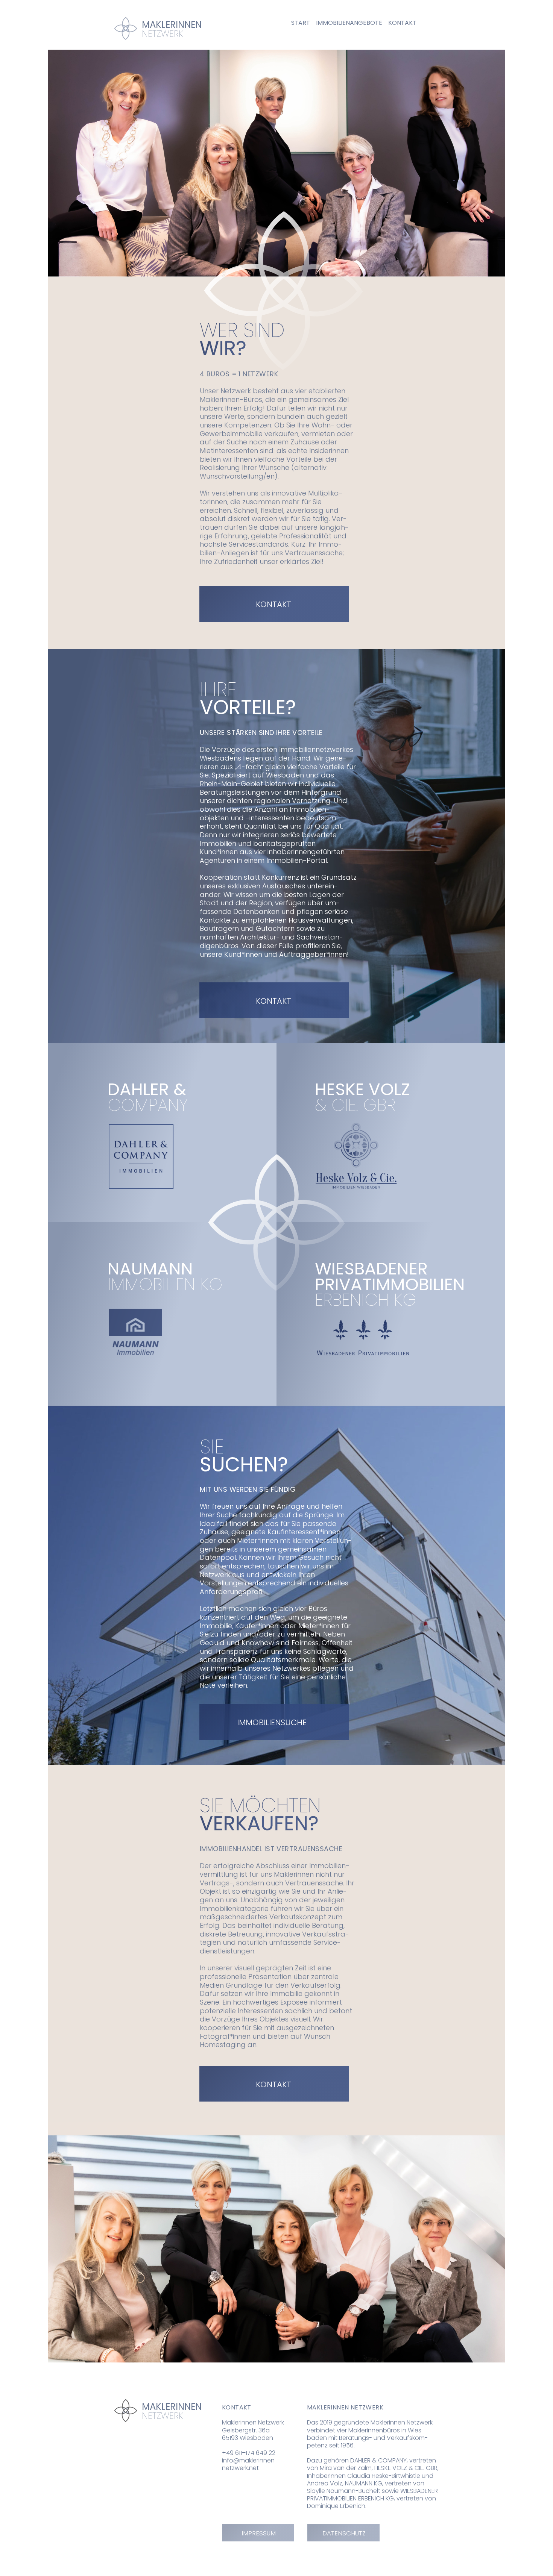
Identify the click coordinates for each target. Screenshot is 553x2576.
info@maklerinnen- (250, 2460)
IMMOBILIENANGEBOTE (349, 23)
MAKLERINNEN (173, 2407)
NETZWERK (163, 2416)
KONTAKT (402, 23)
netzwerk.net (240, 2468)
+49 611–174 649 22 (249, 2453)
